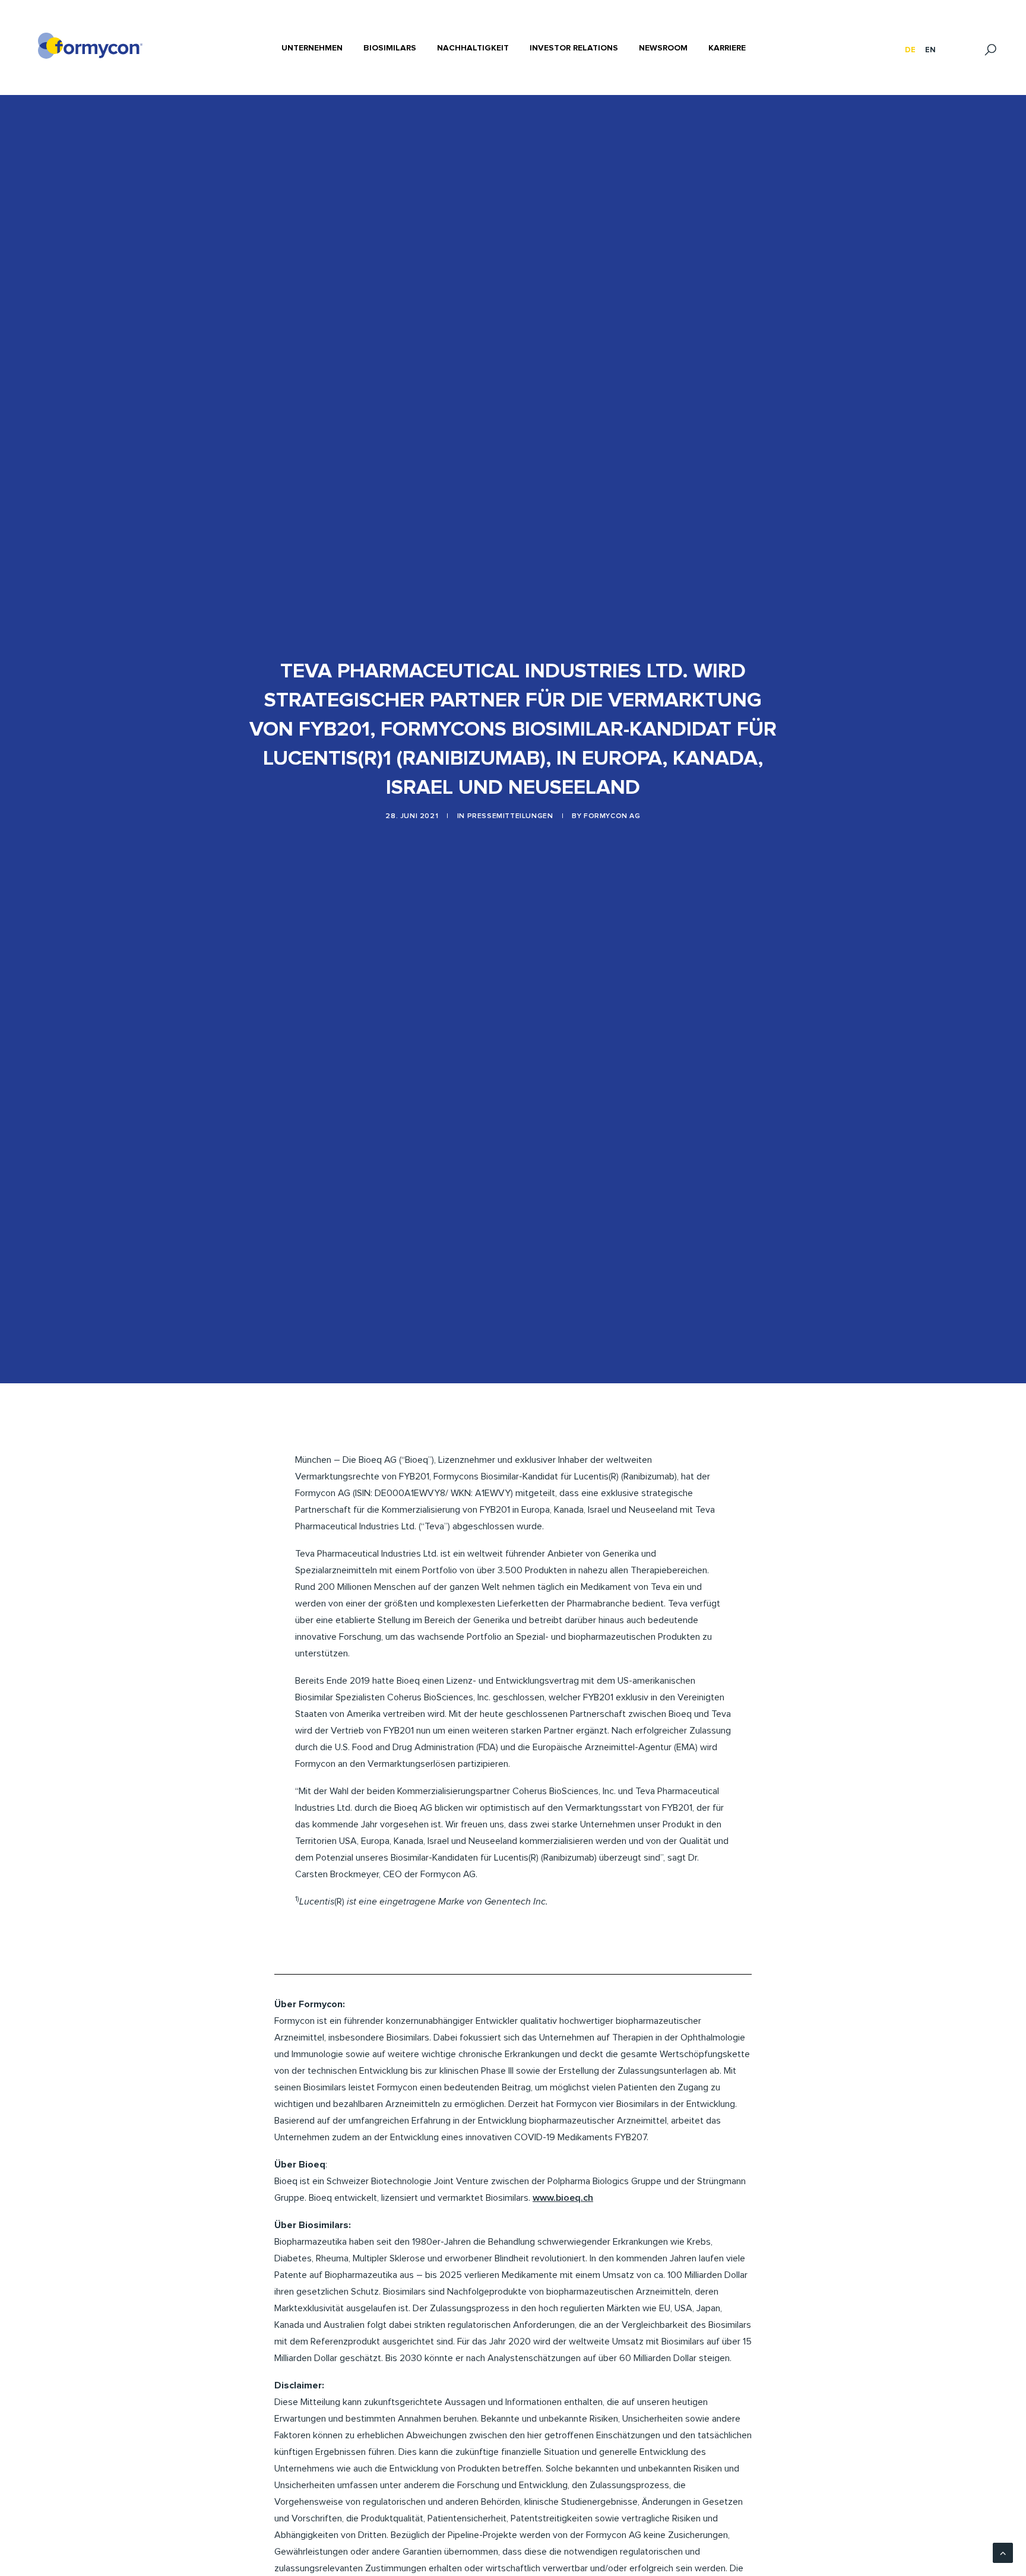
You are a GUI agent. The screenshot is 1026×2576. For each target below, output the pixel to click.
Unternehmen (312, 48)
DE (910, 50)
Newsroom (663, 48)
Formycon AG (612, 816)
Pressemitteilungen (510, 816)
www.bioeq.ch (563, 2198)
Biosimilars (390, 48)
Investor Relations (574, 48)
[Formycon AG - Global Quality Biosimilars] (90, 46)
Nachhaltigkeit (473, 48)
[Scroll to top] (1003, 2552)
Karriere (727, 48)
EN (930, 50)
